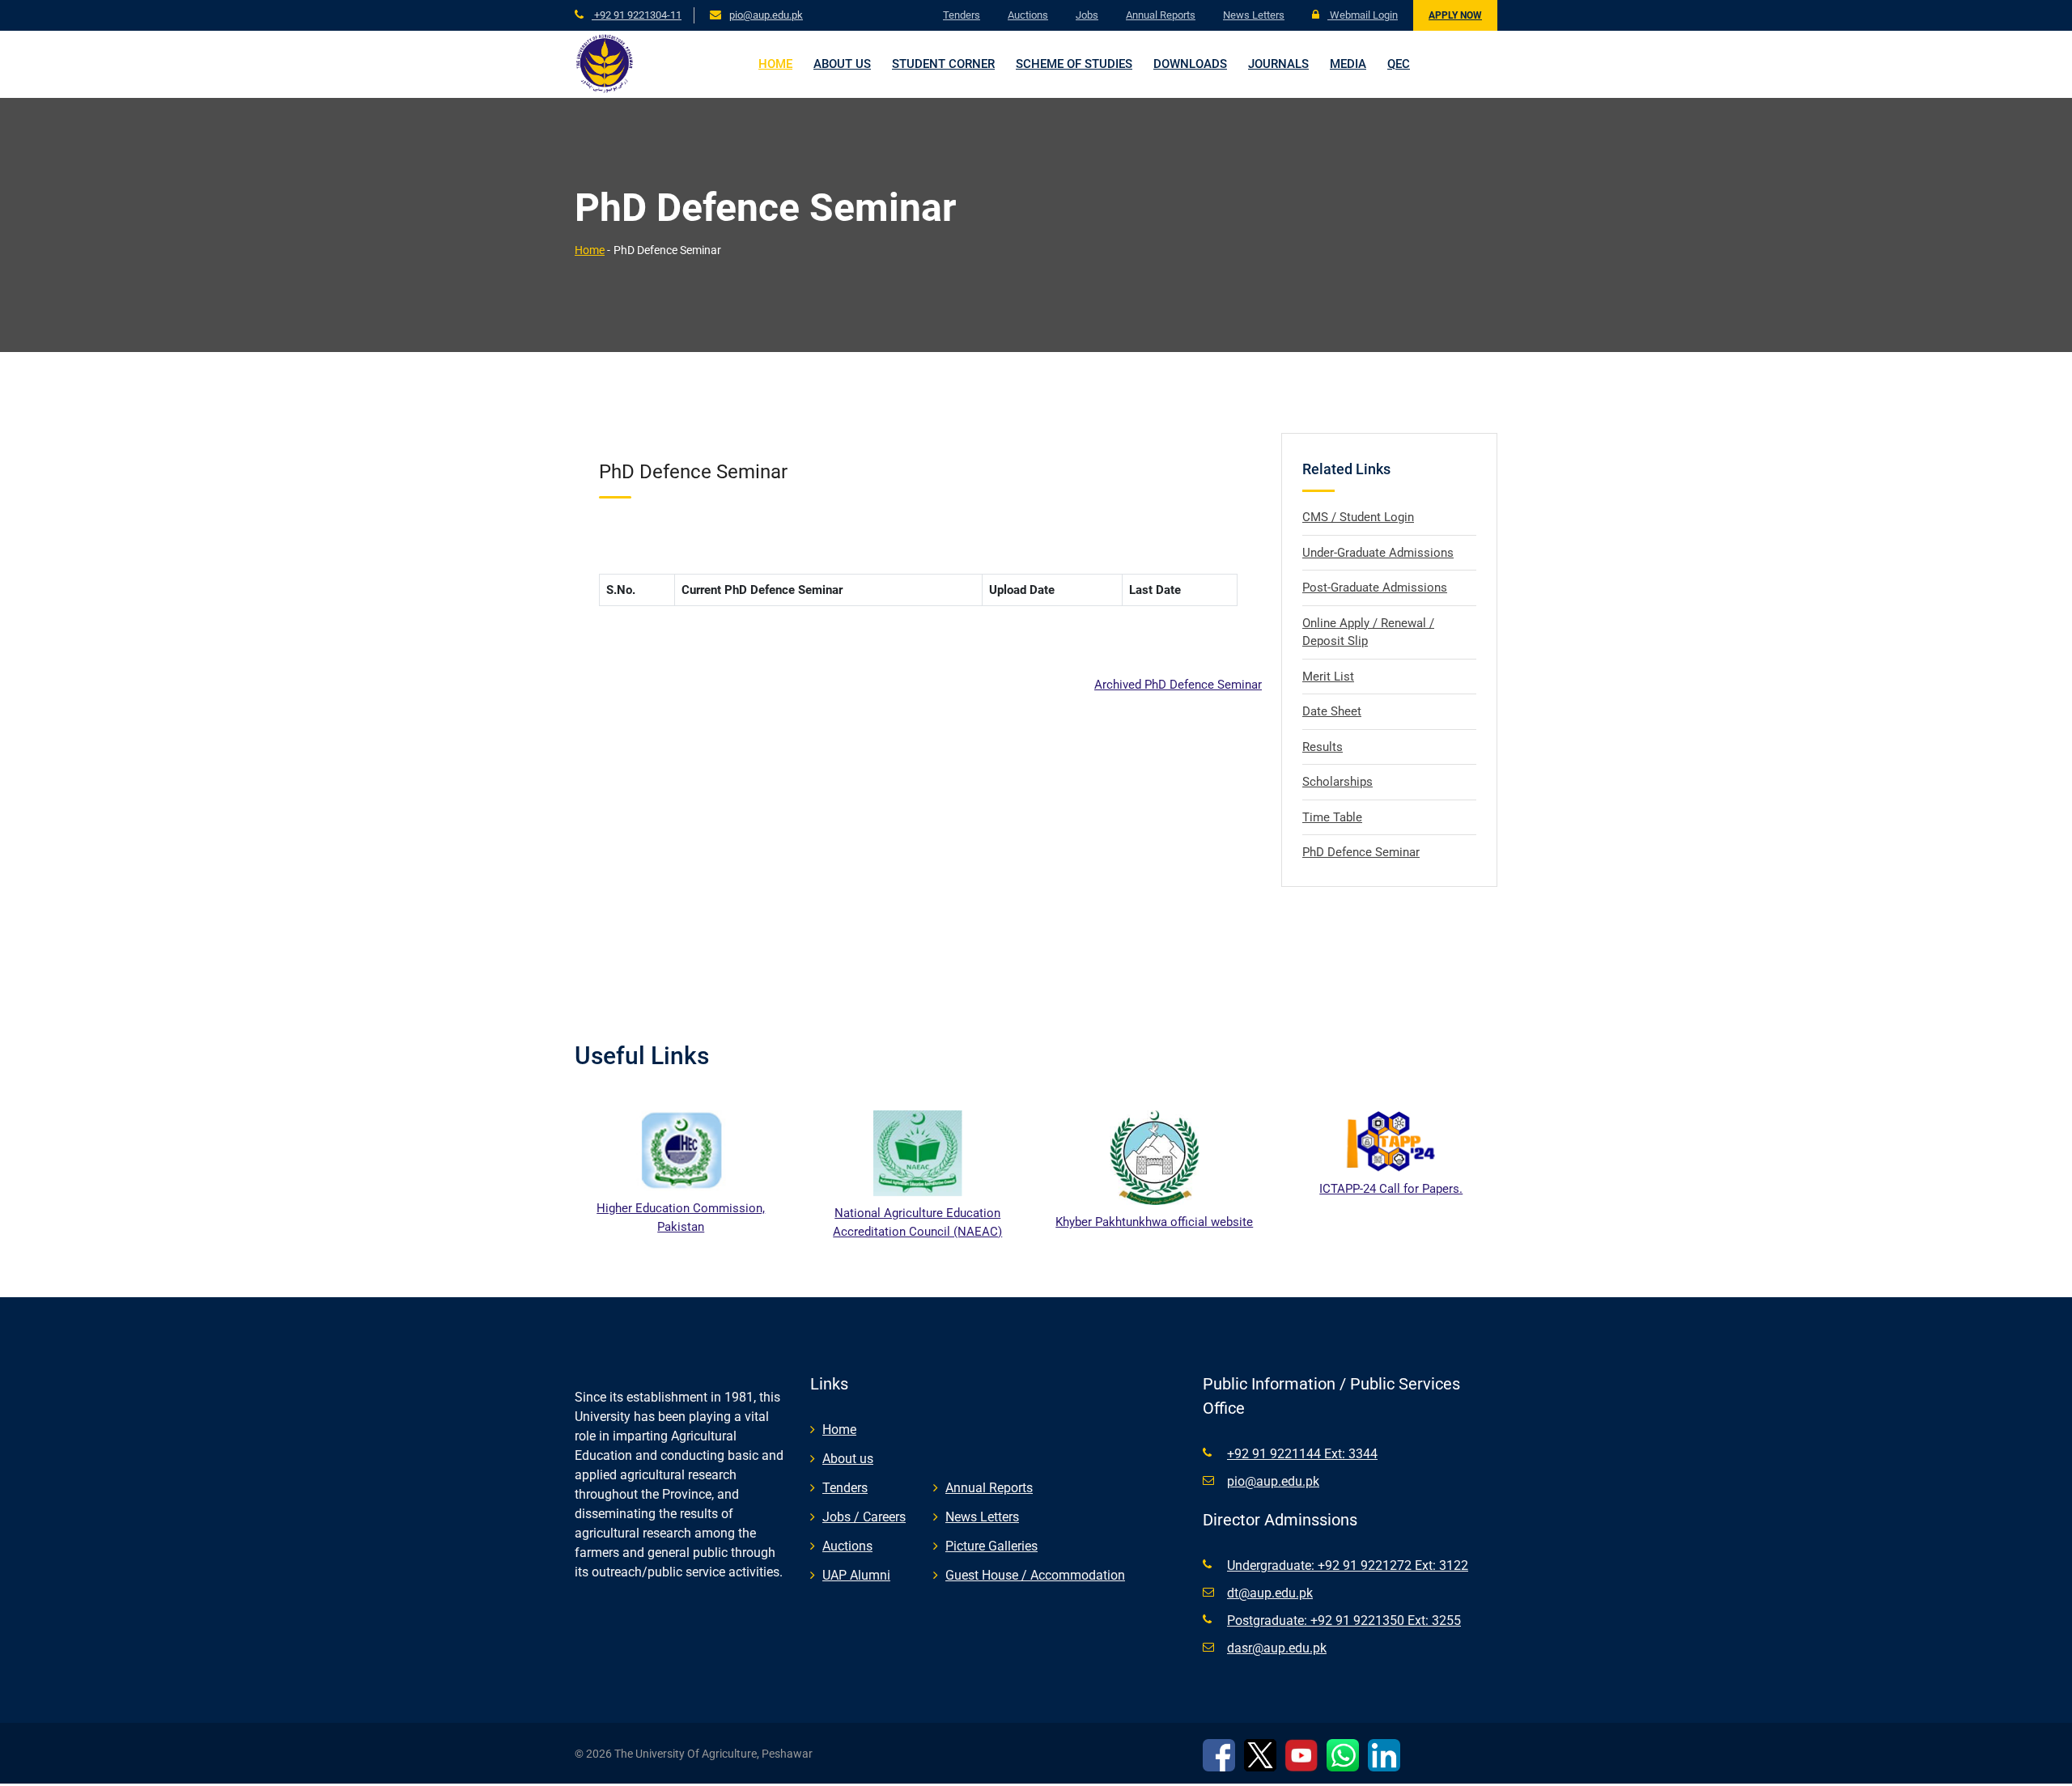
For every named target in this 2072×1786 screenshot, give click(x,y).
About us (842, 64)
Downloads (1190, 64)
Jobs (1087, 15)
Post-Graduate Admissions (1375, 588)
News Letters (1254, 15)
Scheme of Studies (1074, 64)
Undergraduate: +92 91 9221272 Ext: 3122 (1348, 1565)
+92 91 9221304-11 (637, 15)
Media (1348, 64)
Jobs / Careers (864, 1517)
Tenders (962, 15)
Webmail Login (1363, 15)
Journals (1278, 64)
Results (1323, 747)
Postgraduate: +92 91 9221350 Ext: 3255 (1344, 1621)
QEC (1399, 64)
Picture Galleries (991, 1546)
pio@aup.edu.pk (766, 15)
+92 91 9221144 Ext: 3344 (1302, 1454)
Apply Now (1455, 15)
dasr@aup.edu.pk (1277, 1648)
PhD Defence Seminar (1361, 852)
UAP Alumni (856, 1575)
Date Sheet (1332, 711)
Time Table (1332, 817)
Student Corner (943, 64)
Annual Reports (1161, 15)
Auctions (1028, 15)
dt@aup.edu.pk (1270, 1593)
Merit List (1328, 677)
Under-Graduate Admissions (1378, 553)
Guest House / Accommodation (1035, 1575)
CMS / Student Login (1358, 517)
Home (775, 64)
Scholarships (1337, 782)
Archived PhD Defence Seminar (1178, 685)
